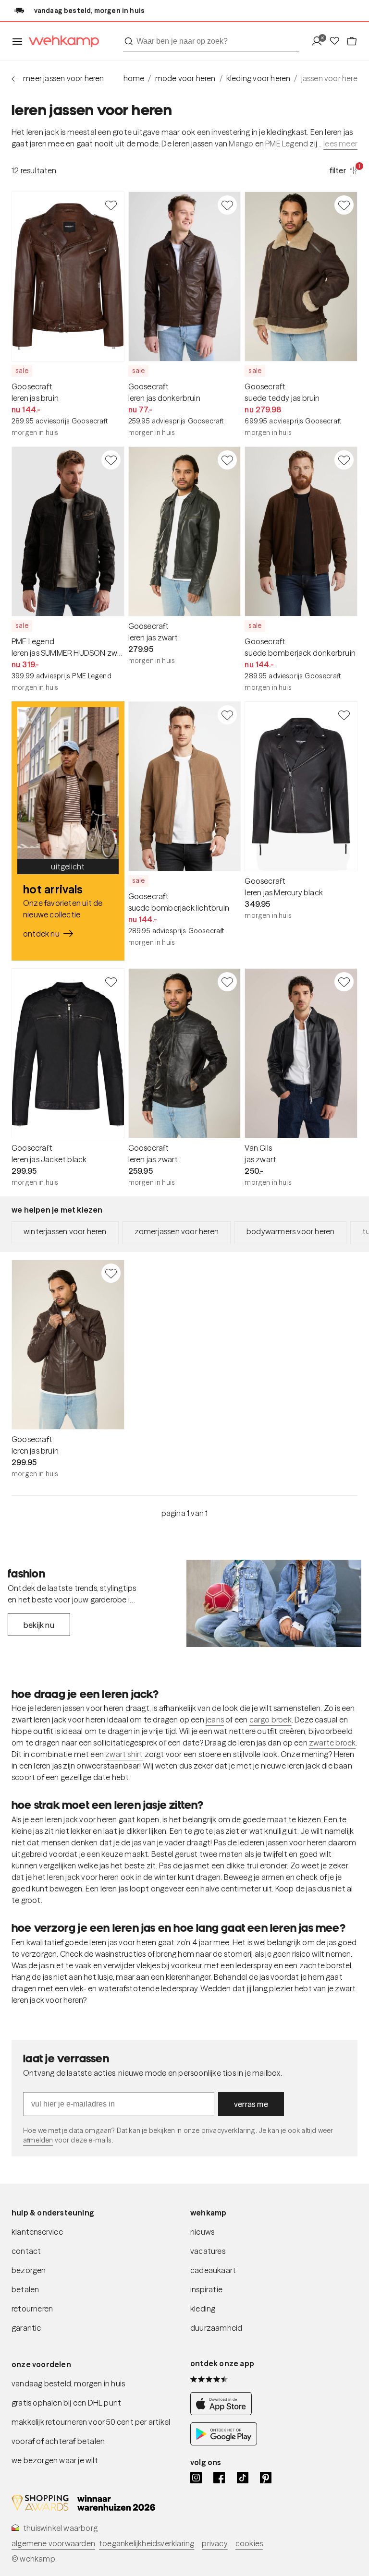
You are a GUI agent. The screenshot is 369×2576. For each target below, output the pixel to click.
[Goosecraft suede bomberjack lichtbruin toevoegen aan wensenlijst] (227, 715)
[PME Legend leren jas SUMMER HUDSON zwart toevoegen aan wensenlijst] (111, 460)
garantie (26, 2328)
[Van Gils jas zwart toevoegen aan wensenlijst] (344, 982)
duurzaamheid (216, 2328)
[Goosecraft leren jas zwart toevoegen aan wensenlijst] (227, 460)
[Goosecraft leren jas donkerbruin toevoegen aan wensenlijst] (227, 205)
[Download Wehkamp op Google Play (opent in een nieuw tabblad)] (224, 2443)
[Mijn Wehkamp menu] (320, 42)
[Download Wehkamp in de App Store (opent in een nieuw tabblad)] (224, 2413)
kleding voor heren (258, 78)
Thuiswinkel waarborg (60, 2528)
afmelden (38, 2140)
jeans (215, 1720)
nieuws (202, 2232)
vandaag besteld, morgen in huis (68, 2383)
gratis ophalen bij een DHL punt (66, 2403)
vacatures (208, 2251)
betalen (25, 2289)
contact (26, 2251)
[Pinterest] (266, 2478)
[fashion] (274, 1603)
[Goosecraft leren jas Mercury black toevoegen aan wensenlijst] (344, 715)
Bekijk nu (39, 1625)
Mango (241, 144)
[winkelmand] (352, 42)
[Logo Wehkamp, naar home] (61, 42)
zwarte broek (332, 1743)
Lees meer (340, 144)
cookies (249, 2543)
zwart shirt (124, 1754)
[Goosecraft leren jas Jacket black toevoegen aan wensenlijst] (111, 982)
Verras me (251, 2104)
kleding (203, 2309)
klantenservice (37, 2232)
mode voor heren (185, 78)
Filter (344, 170)
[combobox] (211, 41)
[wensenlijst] (337, 42)
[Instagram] (196, 2478)
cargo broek (271, 1720)
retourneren (32, 2309)
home (134, 78)
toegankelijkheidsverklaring (147, 2543)
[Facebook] (219, 2478)
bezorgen (29, 2270)
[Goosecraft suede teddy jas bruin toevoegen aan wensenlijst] (344, 205)
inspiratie (206, 2289)
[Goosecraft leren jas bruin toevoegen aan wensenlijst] (111, 205)
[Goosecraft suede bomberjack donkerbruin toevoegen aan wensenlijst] (344, 460)
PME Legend (287, 144)
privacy (215, 2543)
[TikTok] (243, 2478)
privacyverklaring (228, 2131)
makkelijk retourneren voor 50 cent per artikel (91, 2422)
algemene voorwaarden (53, 2543)
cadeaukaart (213, 2270)
